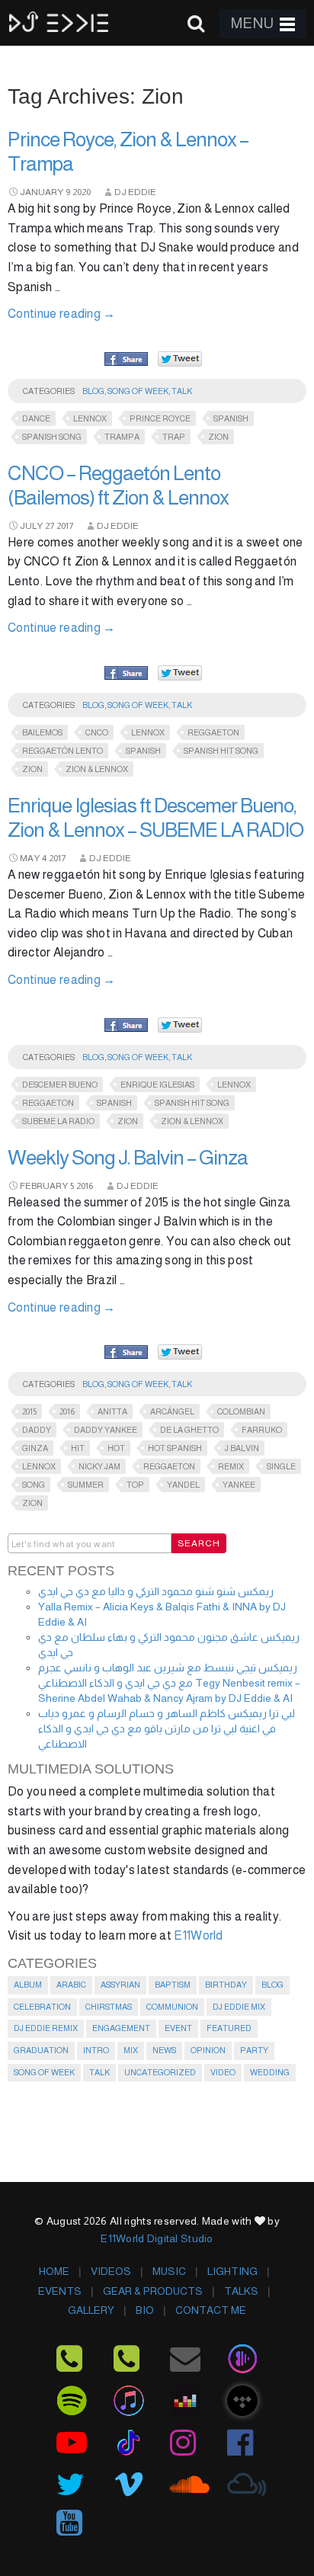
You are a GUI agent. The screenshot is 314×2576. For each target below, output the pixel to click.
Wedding (270, 2072)
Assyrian (120, 1985)
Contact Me (211, 2310)
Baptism (173, 1985)
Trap (174, 437)
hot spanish (175, 1448)
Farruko (262, 1430)
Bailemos (42, 732)
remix (231, 1466)
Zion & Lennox (97, 769)
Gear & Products (153, 2291)
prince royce (160, 418)
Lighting (232, 2271)
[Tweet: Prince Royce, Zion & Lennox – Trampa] (180, 359)
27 (50, 526)
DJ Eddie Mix (239, 2007)
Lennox (90, 418)
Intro (96, 2050)
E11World (199, 1935)
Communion (172, 2007)
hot (116, 1448)
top (135, 1485)
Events (60, 2291)
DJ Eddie (135, 192)
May (30, 858)
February (44, 1186)
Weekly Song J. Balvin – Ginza (128, 1158)
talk (182, 391)
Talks (241, 2291)
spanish (231, 418)
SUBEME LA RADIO (58, 1121)
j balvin (242, 1448)
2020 (82, 192)
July (31, 526)
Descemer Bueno (60, 1085)
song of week (138, 391)
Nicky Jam (99, 1466)
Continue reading (62, 314)
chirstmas (109, 2007)
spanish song (52, 437)
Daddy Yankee (106, 1430)
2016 (85, 1186)
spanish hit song (221, 751)
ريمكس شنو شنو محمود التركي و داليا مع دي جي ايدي (156, 1591)
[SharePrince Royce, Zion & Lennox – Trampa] (126, 360)
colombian (241, 1411)
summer (86, 1485)
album (28, 1985)
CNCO (97, 732)
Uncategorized (160, 2072)
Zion (218, 437)
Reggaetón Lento (62, 751)
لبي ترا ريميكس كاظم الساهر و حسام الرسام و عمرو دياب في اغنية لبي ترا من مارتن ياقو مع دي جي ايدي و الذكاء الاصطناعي (167, 1729)
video (223, 2072)
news (164, 2050)
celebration (42, 2007)
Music (169, 2271)
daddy (37, 1430)
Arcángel (172, 1411)
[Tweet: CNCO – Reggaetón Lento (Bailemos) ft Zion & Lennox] (180, 673)
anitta (112, 1411)
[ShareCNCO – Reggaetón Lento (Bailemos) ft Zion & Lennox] (126, 674)
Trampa (122, 437)
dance (36, 418)
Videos (111, 2271)
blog (93, 391)
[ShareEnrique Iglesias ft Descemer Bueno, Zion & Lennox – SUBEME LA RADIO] (126, 1026)
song (34, 1485)
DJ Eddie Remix (46, 2028)
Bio (145, 2310)
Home (54, 2271)
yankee (239, 1485)
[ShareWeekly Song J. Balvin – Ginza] (126, 1353)
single (281, 1466)
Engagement (121, 2028)
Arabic (71, 1985)
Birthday (226, 1985)
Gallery (91, 2310)
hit (78, 1448)
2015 (29, 1411)
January (42, 192)
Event (178, 2028)
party (254, 2050)
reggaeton (213, 732)
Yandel (183, 1485)
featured (229, 2028)
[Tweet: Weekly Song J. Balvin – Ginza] (180, 1352)
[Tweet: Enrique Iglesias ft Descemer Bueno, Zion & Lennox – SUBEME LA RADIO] (180, 1025)
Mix (131, 2050)
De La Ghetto (189, 1430)
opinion (208, 2050)
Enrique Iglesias (157, 1085)
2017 (65, 526)
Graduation (41, 2050)
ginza (35, 1448)
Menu (253, 23)
